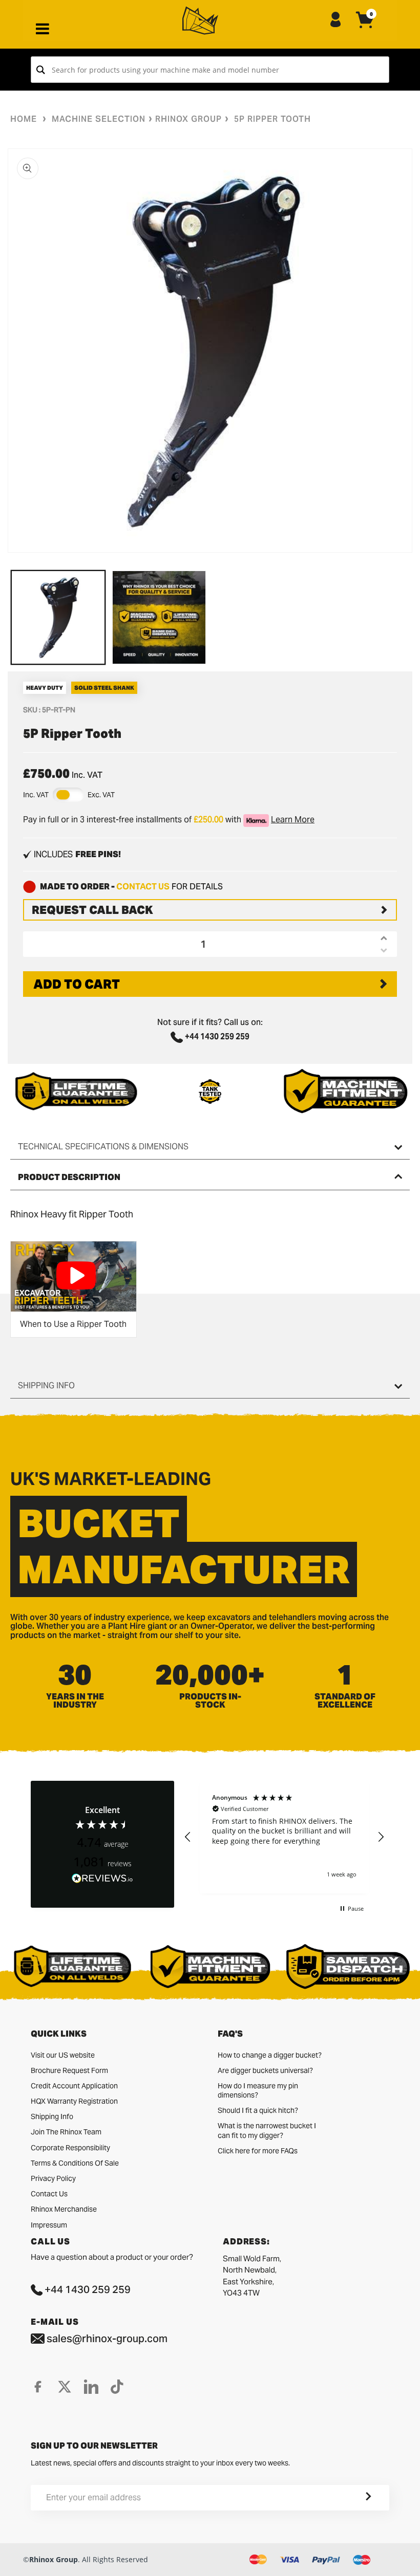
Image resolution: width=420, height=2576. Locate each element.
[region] (284, 1837)
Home (24, 119)
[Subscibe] (356, 2498)
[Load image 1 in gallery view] (58, 617)
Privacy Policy (53, 2178)
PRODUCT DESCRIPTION (69, 1177)
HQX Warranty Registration (74, 2101)
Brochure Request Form (69, 2070)
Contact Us (49, 2194)
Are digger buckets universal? (265, 2070)
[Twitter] (65, 2387)
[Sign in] (335, 20)
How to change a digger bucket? (270, 2055)
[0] (365, 28)
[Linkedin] (91, 2387)
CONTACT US (143, 887)
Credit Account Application (74, 2086)
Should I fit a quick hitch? (258, 2110)
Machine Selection (99, 119)
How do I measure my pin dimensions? (258, 2090)
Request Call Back (92, 910)
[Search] (41, 70)
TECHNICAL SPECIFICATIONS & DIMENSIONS (103, 1147)
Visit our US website (63, 2055)
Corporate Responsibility (70, 2148)
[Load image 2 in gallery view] (159, 617)
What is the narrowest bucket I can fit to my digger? (267, 2130)
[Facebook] (38, 2387)
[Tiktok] (117, 2387)
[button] (188, 1837)
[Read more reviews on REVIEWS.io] (102, 1879)
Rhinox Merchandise (64, 2209)
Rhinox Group (188, 119)
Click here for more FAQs (258, 2151)
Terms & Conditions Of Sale (75, 2163)
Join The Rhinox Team (66, 2132)
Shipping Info (52, 2116)
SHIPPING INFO (46, 1385)
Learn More (293, 820)
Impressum (49, 2225)
